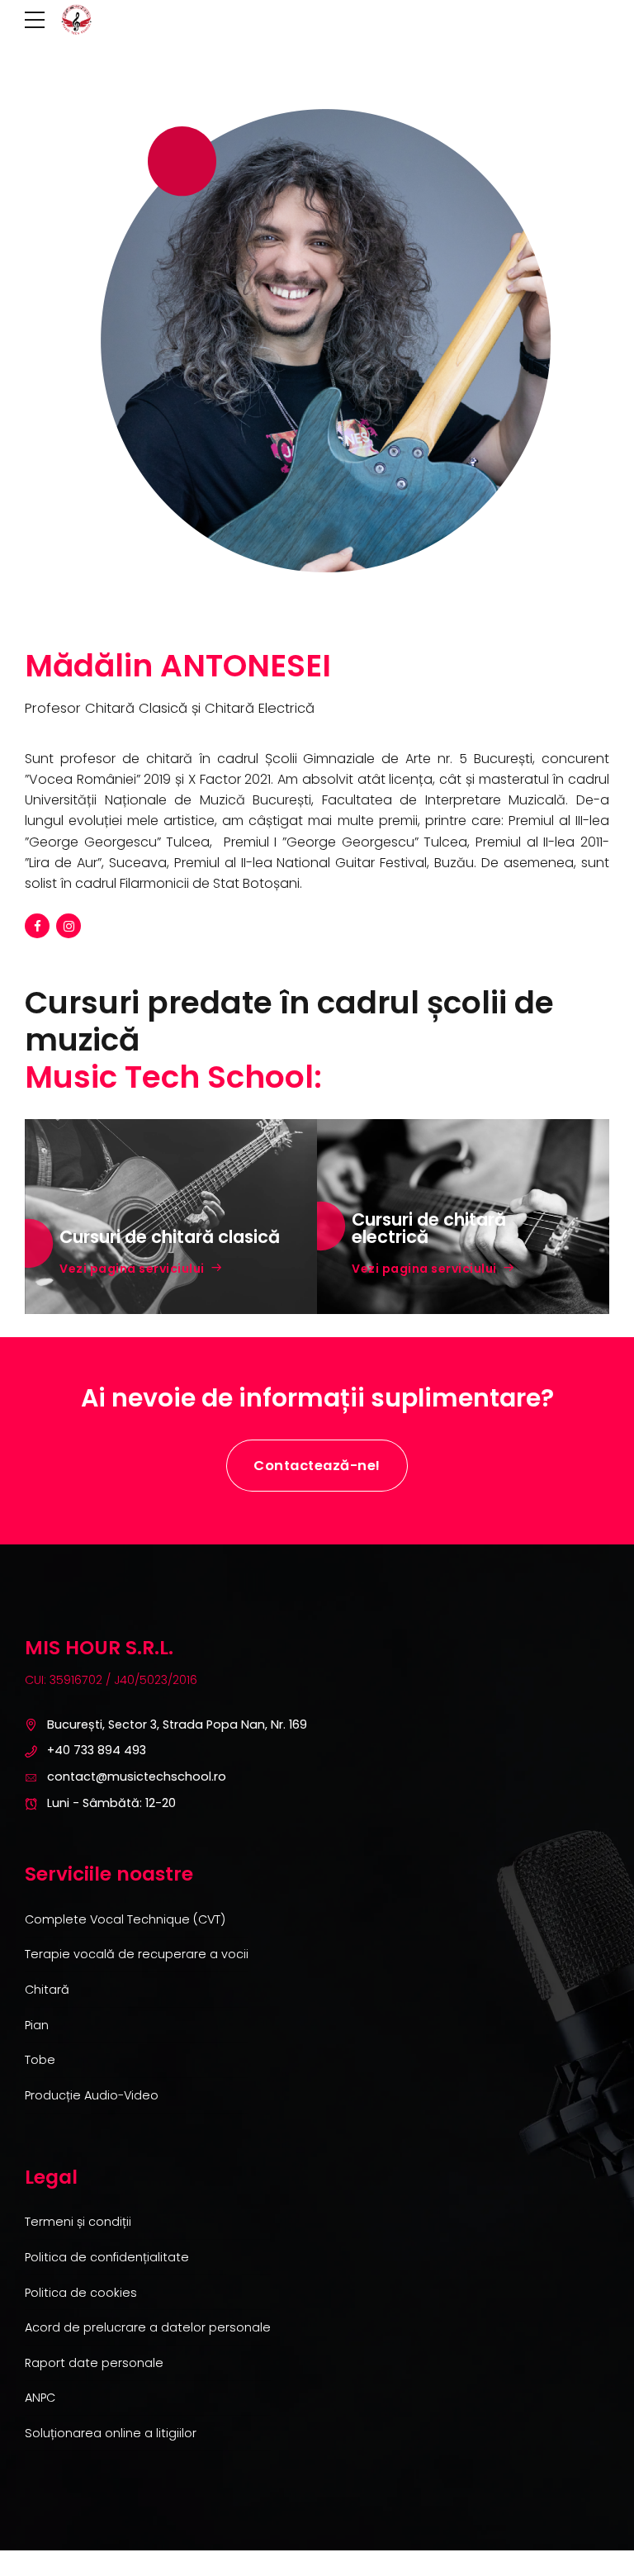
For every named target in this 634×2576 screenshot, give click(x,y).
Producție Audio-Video (92, 2095)
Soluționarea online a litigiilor (111, 2433)
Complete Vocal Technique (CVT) (125, 1919)
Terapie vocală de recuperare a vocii (137, 1954)
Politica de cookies (81, 2293)
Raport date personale (94, 2363)
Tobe (40, 2060)
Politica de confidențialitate (107, 2257)
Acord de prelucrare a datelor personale (148, 2327)
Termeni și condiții (78, 2222)
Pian (37, 2025)
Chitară (47, 1990)
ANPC (40, 2398)
